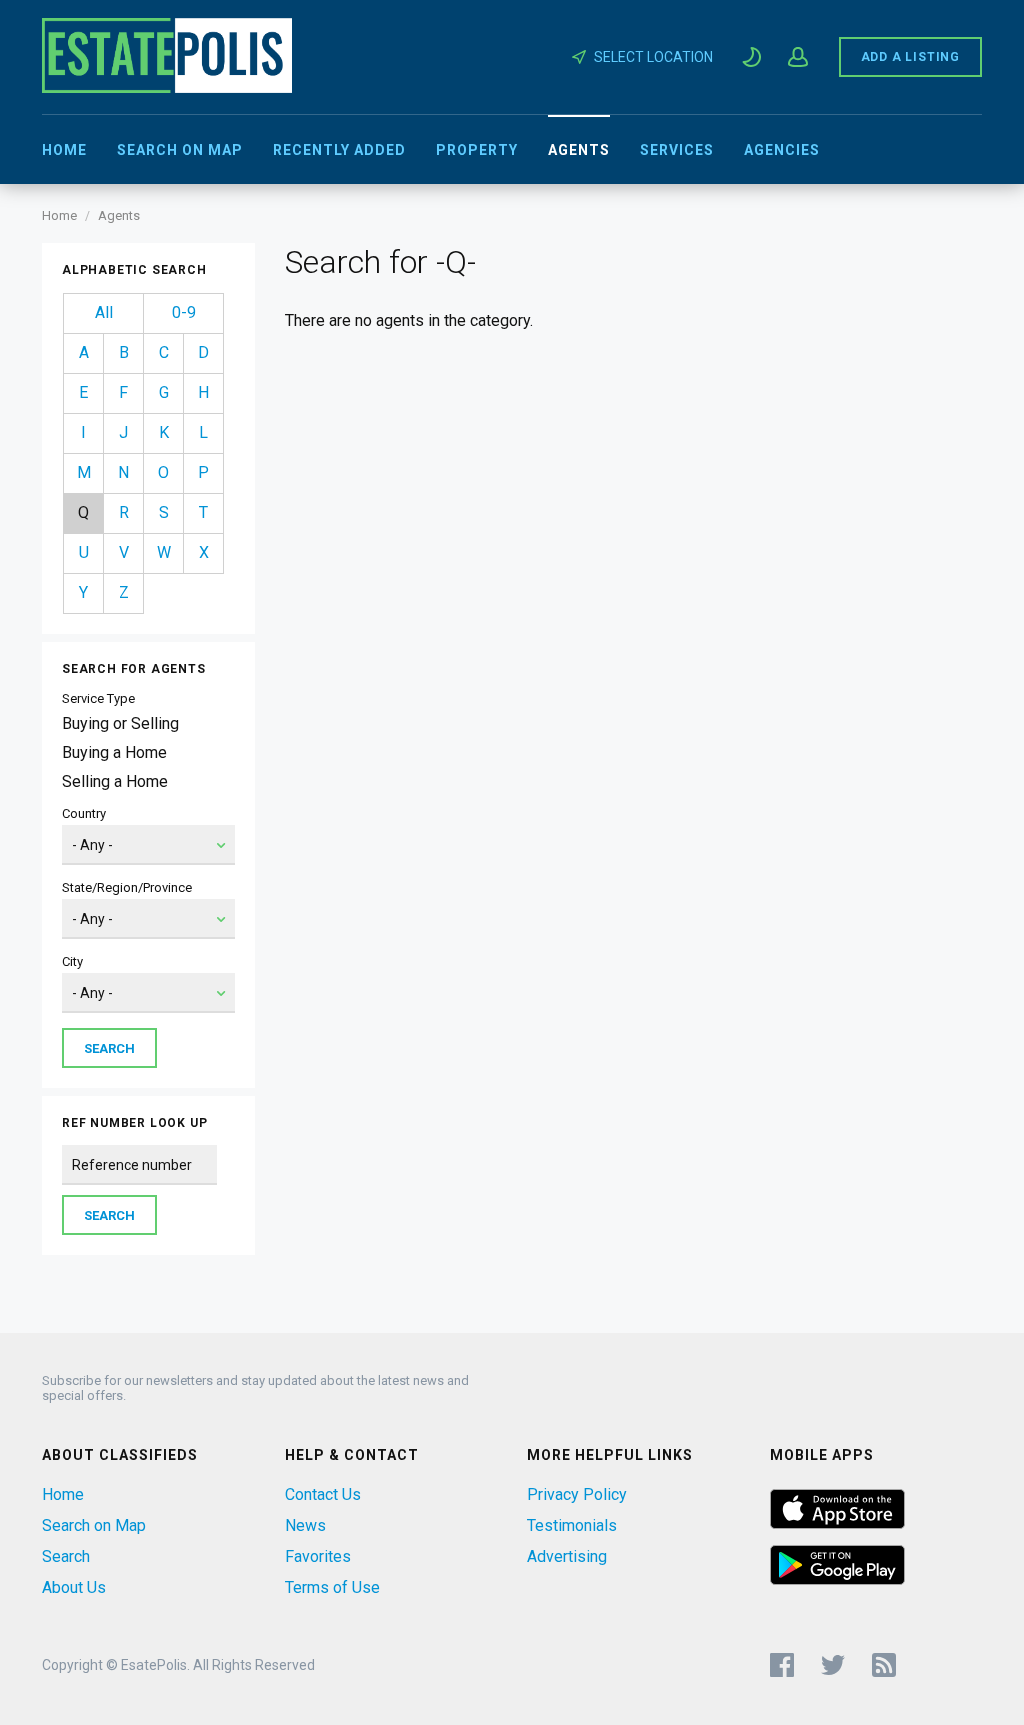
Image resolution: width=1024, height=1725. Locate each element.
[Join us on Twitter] (833, 1665)
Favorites (318, 1556)
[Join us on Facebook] (782, 1665)
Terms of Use (332, 1587)
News (305, 1525)
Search (66, 1556)
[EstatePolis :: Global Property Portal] (167, 87)
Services (677, 150)
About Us (74, 1587)
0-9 (184, 312)
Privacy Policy (577, 1494)
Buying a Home (114, 752)
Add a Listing (910, 57)
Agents (579, 150)
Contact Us (323, 1494)
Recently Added (339, 150)
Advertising (567, 1556)
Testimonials (572, 1525)
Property (477, 150)
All (104, 312)
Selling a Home (115, 781)
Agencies (782, 150)
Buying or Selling (120, 723)
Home (64, 150)
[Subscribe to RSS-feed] (888, 1665)
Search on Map (180, 150)
